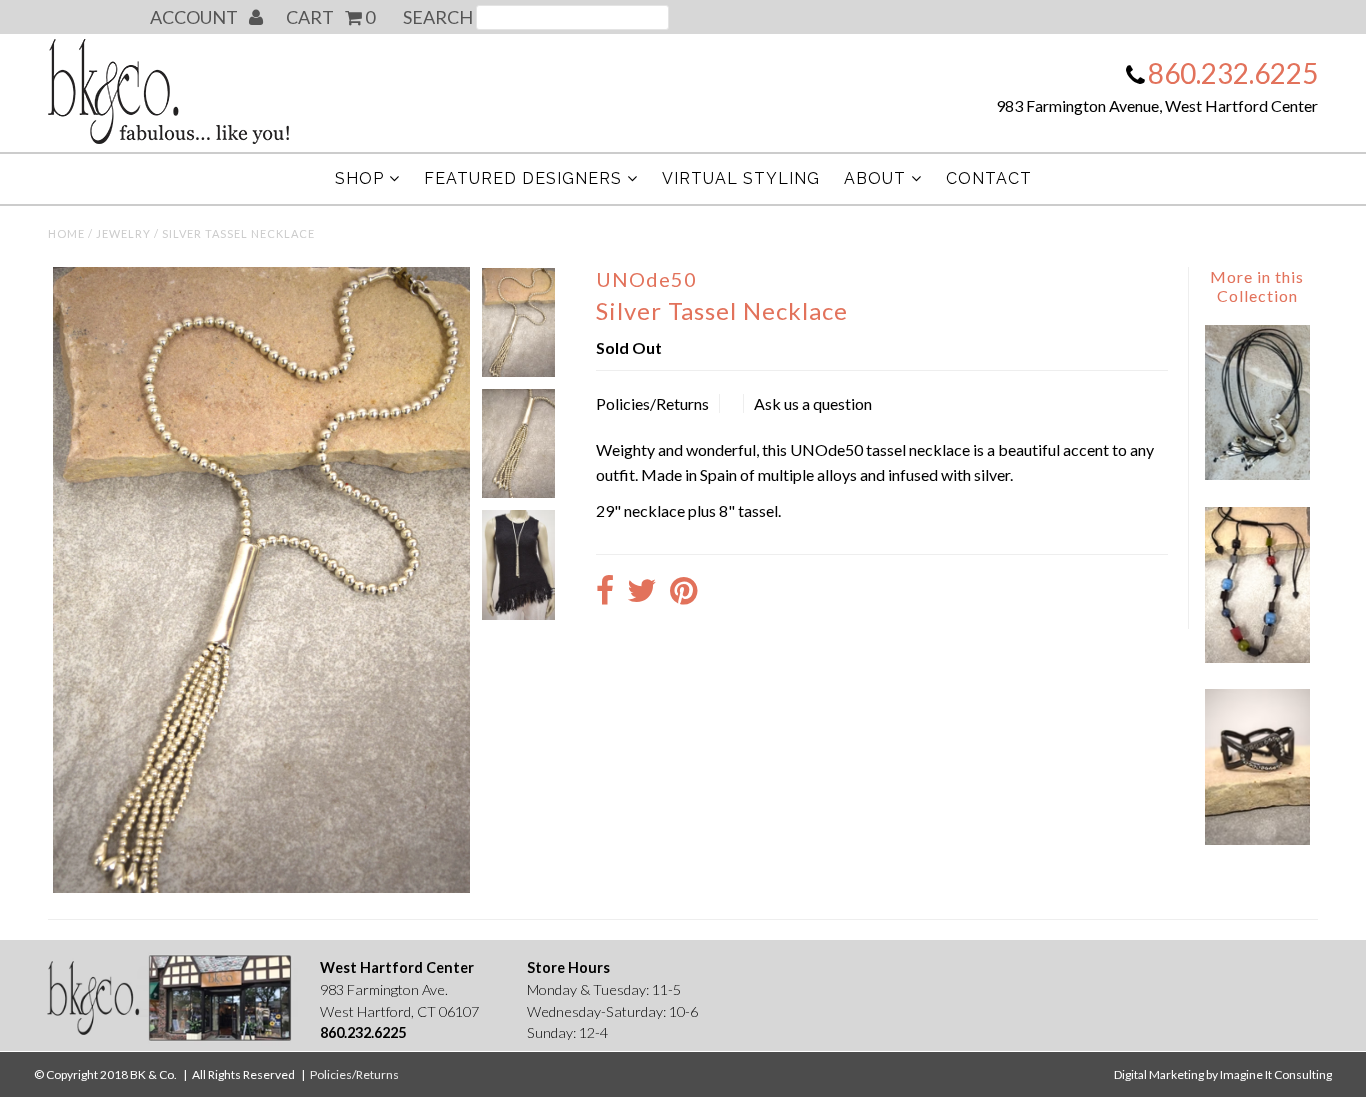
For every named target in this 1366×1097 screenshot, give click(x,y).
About (875, 178)
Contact (989, 178)
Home (66, 233)
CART (330, 17)
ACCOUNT (195, 17)
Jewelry (123, 233)
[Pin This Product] (683, 592)
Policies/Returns (652, 403)
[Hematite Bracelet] (1257, 838)
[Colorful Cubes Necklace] (1257, 656)
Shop (359, 178)
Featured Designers (523, 178)
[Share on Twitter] (642, 592)
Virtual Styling (741, 178)
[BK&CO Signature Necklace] (1257, 473)
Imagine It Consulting (1276, 1074)
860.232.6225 (1233, 73)
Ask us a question (813, 403)
